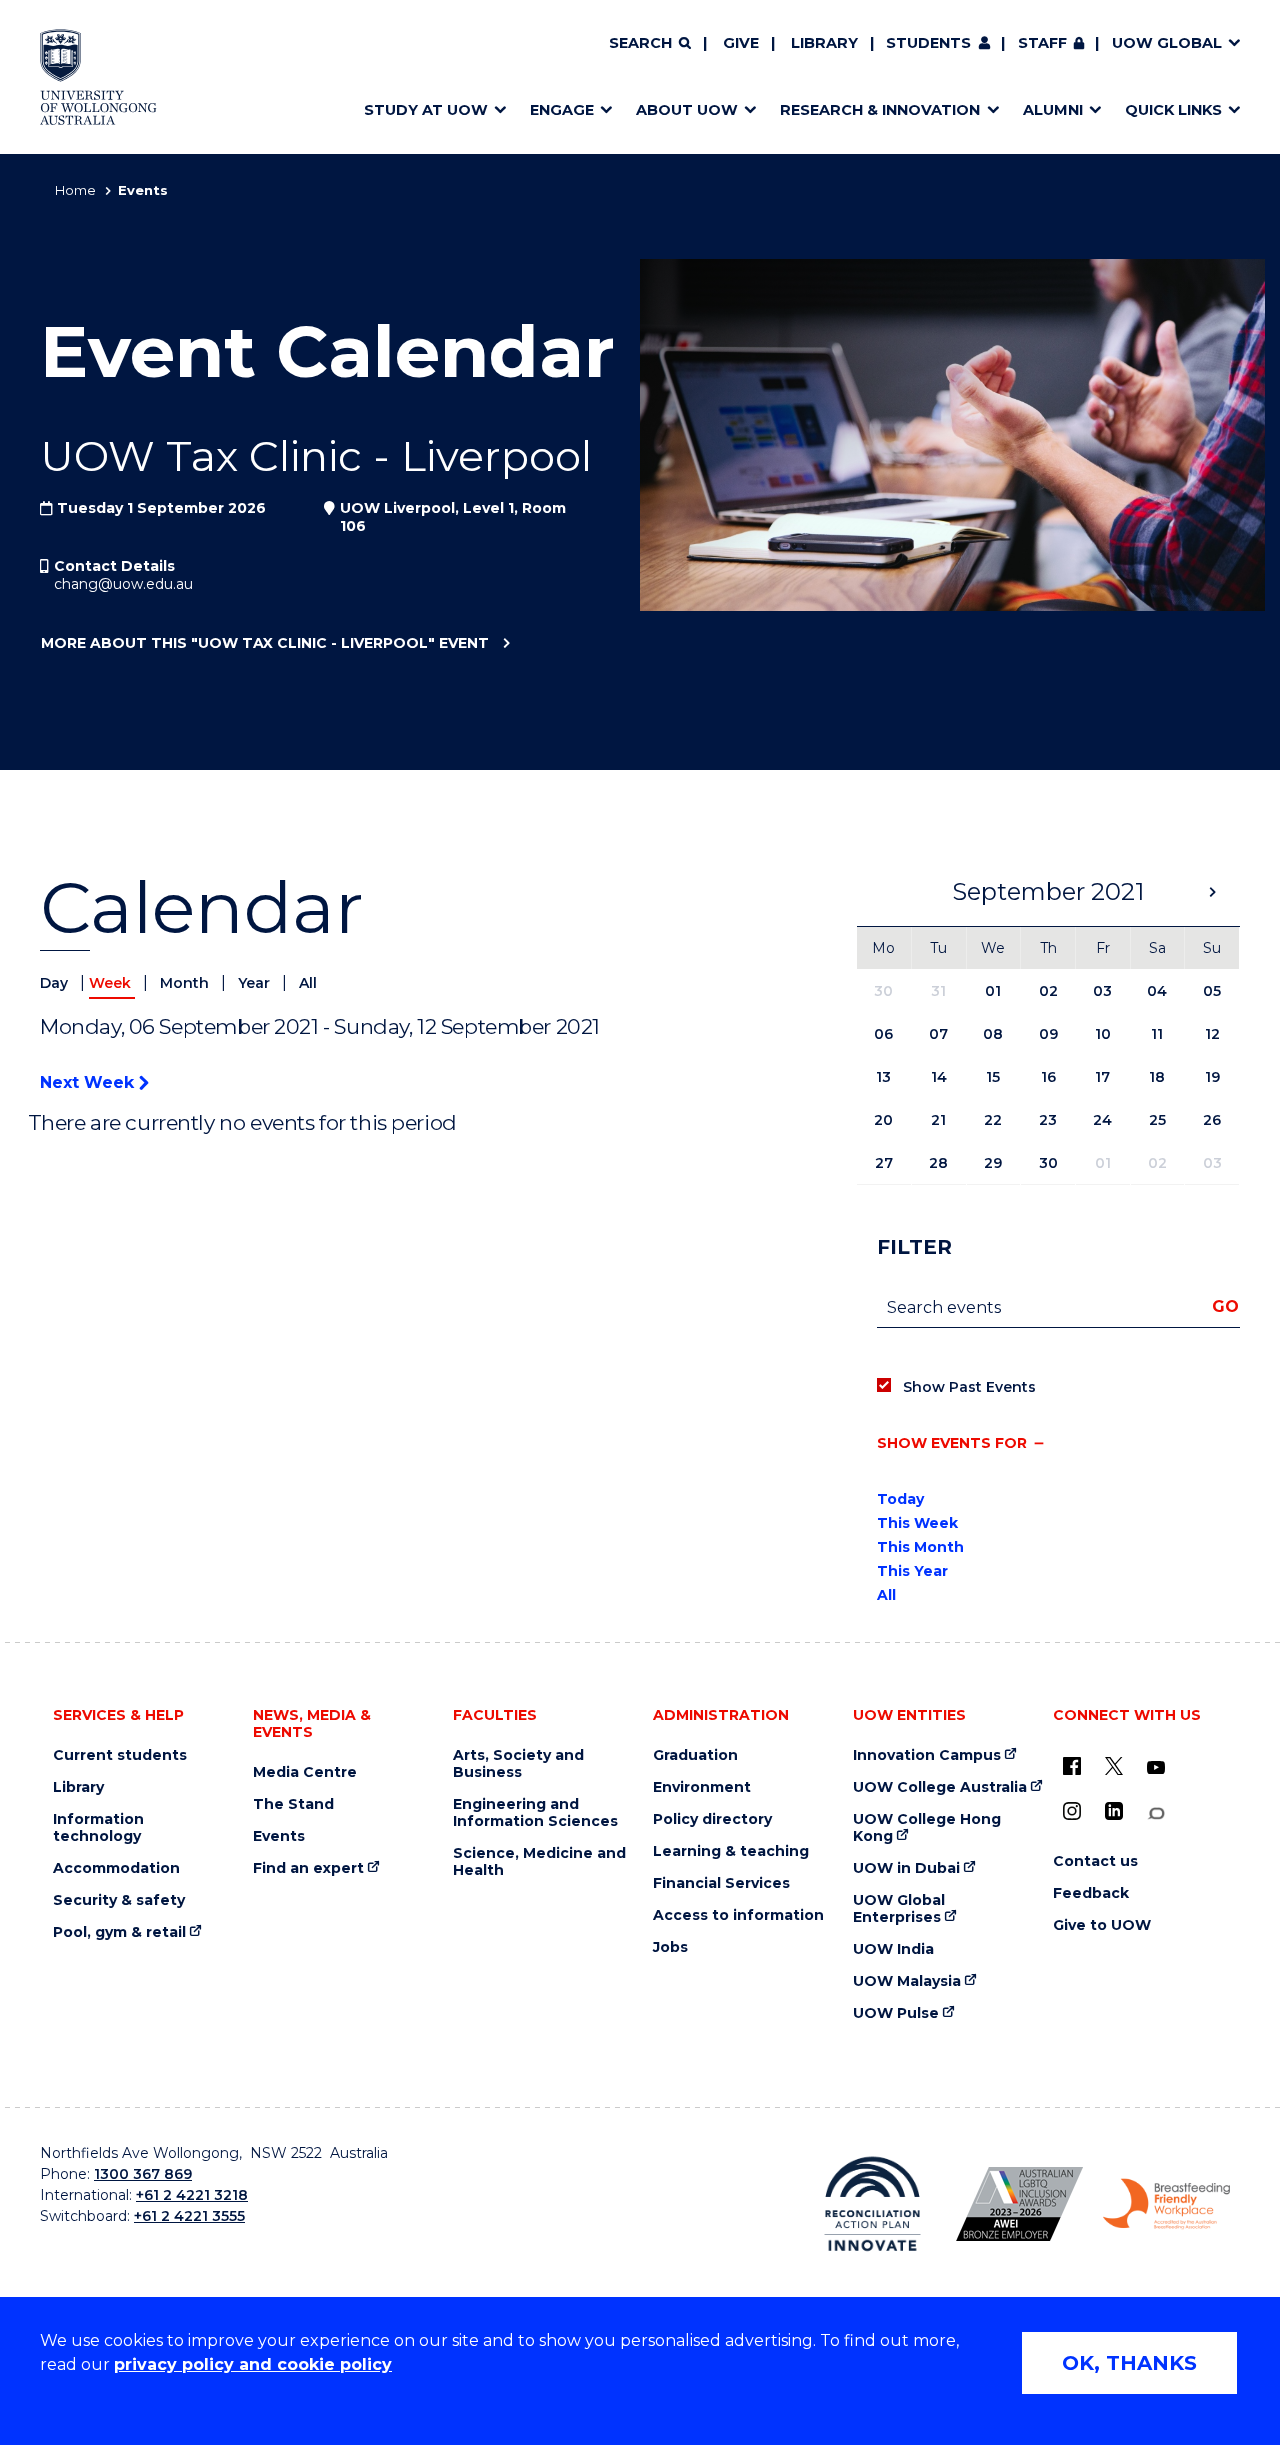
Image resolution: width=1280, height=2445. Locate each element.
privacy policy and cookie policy (253, 2364)
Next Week (89, 1082)
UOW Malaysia (907, 1981)
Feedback (1091, 1893)
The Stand (293, 1804)
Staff (1042, 43)
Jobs (670, 1947)
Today (900, 1499)
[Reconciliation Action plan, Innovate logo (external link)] (872, 2204)
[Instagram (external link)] (1072, 1811)
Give (741, 43)
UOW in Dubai (906, 1868)
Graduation (695, 1755)
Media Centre (305, 1772)
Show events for (952, 1443)
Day (56, 983)
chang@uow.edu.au (123, 584)
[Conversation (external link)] (1156, 1813)
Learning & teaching (731, 1851)
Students (928, 43)
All (308, 983)
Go (1225, 1306)
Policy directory (712, 1819)
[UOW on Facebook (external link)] (1072, 1766)
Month (186, 983)
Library (824, 43)
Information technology (98, 1828)
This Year (912, 1571)
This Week (917, 1523)
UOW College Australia (940, 1787)
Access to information (738, 1915)
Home (75, 190)
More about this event (265, 643)
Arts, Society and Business (518, 1764)
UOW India (893, 1949)
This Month (920, 1547)
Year (256, 983)
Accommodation (116, 1868)
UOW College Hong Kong (927, 1828)
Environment (702, 1787)
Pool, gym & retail (119, 1932)
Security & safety (119, 1900)
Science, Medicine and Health (539, 1862)
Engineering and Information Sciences (535, 1813)
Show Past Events (969, 1387)
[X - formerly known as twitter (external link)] (1114, 1766)
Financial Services (721, 1883)
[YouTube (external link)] (1156, 1768)
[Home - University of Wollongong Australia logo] (98, 77)
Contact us (1095, 1861)
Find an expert (308, 1868)
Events (279, 1836)
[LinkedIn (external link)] (1114, 1811)
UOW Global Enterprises (899, 1909)
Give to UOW (1102, 1925)
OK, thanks (1129, 2363)
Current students (120, 1755)
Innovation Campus (927, 1755)
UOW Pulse (896, 2013)
